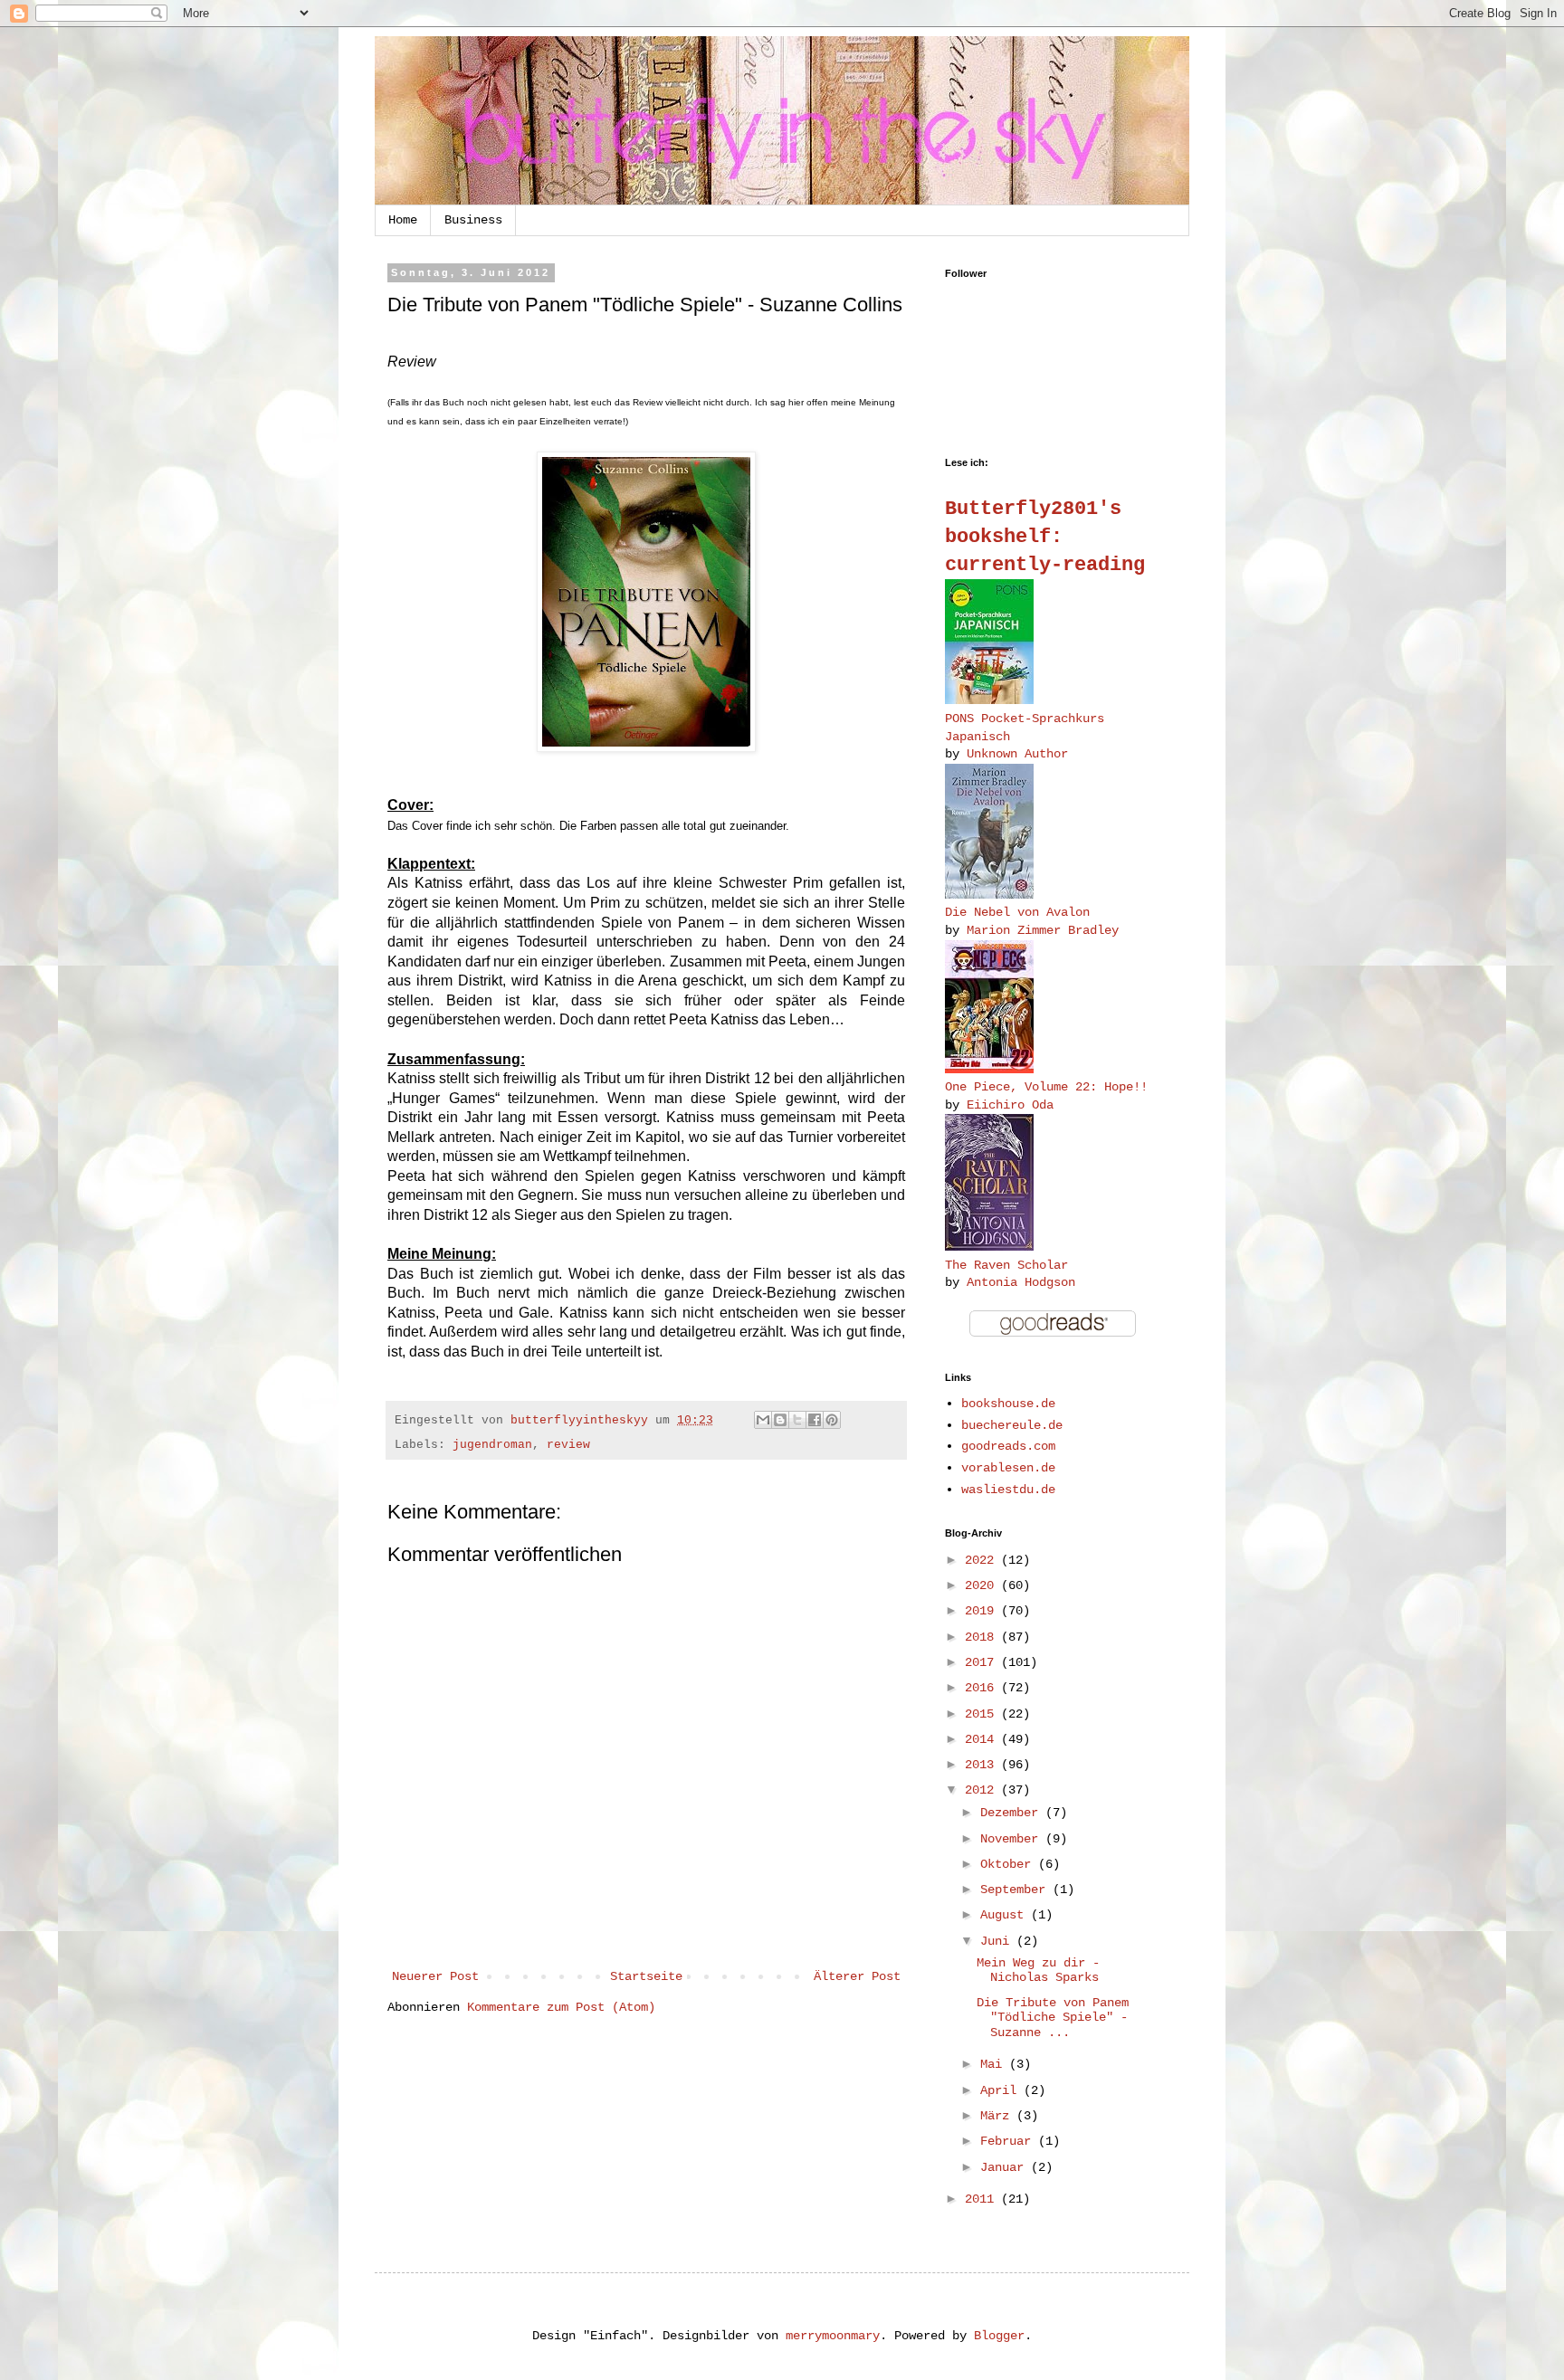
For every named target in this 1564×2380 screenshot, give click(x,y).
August (1006, 1915)
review (568, 1445)
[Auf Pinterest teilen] (832, 1420)
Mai (995, 2064)
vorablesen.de (1008, 1468)
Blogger (999, 2336)
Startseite (646, 1976)
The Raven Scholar (1006, 1265)
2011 (983, 2199)
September (1016, 1890)
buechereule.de (1012, 1425)
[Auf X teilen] (797, 1420)
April (1002, 2090)
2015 (983, 1714)
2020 (983, 1585)
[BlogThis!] (780, 1420)
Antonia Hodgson (1021, 1282)
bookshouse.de (1008, 1404)
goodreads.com (1008, 1446)
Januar (1006, 2167)
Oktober (1009, 1864)
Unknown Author (1017, 754)
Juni (998, 1941)
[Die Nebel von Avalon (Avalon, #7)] (989, 895)
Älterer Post (857, 1976)
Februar (1009, 2141)
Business (473, 220)
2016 (983, 1688)
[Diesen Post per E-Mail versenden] (763, 1420)
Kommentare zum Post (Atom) (561, 2007)
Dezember (1013, 1813)
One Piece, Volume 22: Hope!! (1046, 1087)
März (998, 2116)
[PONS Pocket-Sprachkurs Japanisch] (989, 700)
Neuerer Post (435, 1976)
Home (403, 220)
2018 (983, 1637)
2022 (983, 1560)
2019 (983, 1611)
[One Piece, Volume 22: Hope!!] (989, 1070)
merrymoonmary (833, 2336)
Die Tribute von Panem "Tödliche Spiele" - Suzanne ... (1053, 2018)
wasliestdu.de (1008, 1490)
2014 (983, 1739)
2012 (983, 1790)
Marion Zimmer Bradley (1043, 930)
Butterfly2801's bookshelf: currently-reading (1045, 537)
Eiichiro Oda (1010, 1105)
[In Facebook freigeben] (815, 1420)
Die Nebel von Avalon (1017, 912)
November (1013, 1839)
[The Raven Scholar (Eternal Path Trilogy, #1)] (989, 1247)
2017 (983, 1662)
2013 (983, 1765)
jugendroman (492, 1445)
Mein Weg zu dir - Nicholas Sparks (1038, 1971)
